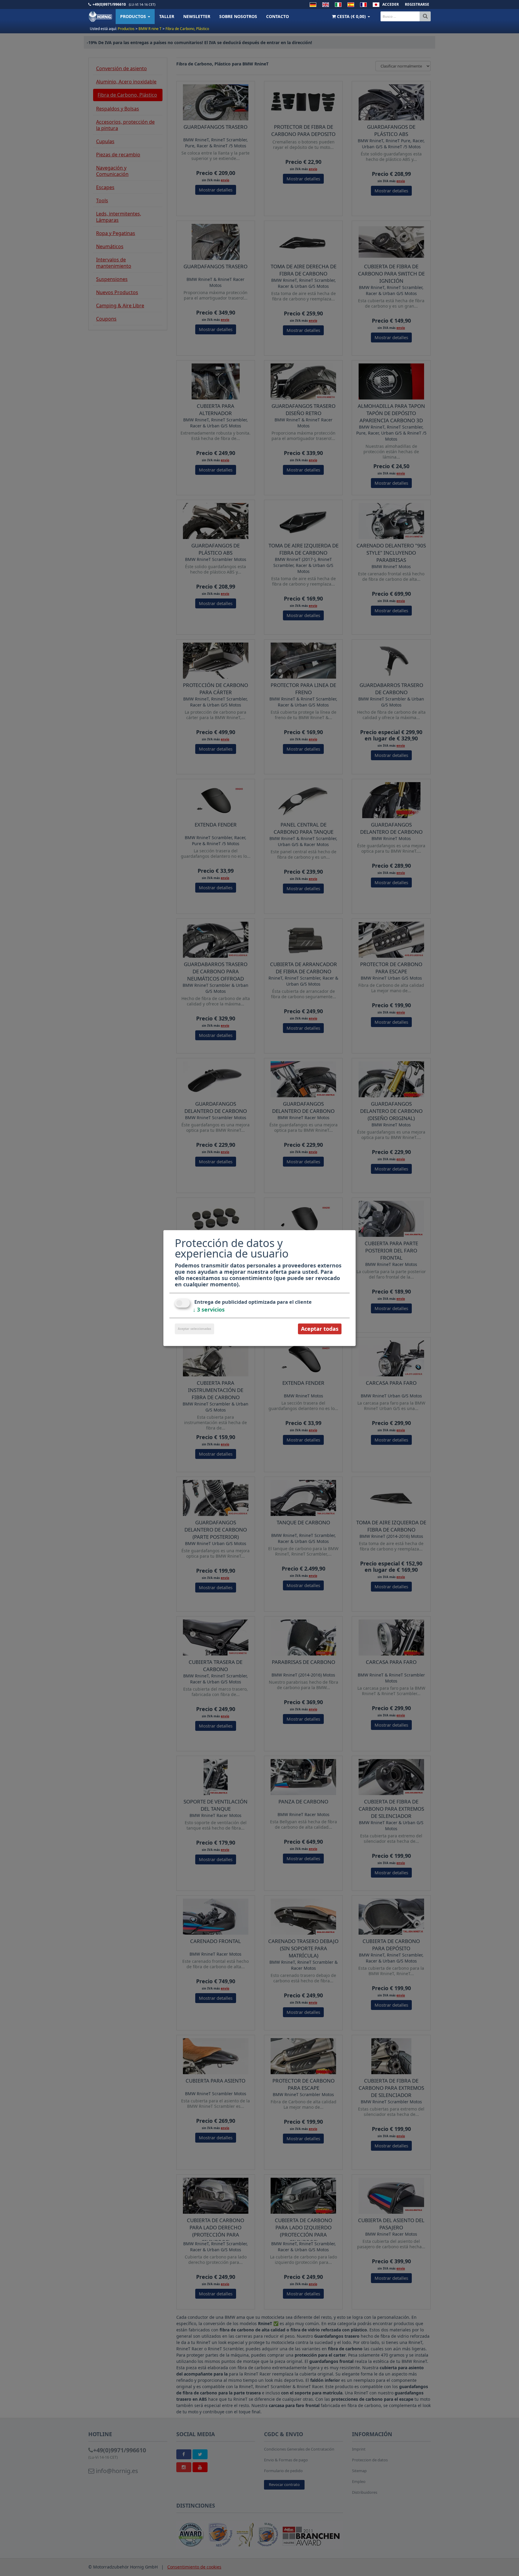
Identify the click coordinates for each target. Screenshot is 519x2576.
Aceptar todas (320, 1329)
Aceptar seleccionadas (194, 1329)
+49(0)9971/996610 (109, 4)
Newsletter (197, 16)
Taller (167, 16)
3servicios (209, 1309)
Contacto (278, 16)
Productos (134, 16)
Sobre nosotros (238, 16)
